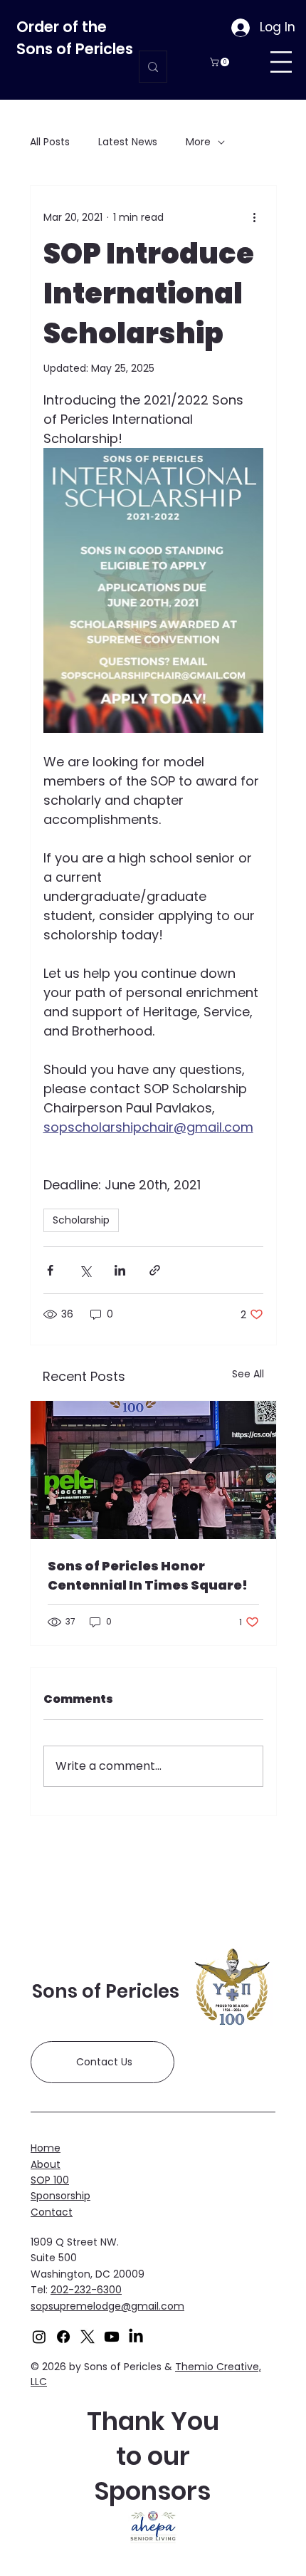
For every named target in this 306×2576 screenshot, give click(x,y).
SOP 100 (50, 2180)
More (198, 142)
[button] (221, 62)
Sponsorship (60, 2196)
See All (248, 1374)
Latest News (128, 142)
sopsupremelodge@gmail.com (107, 2306)
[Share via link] (155, 1270)
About (46, 2164)
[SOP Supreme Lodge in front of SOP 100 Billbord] (153, 1470)
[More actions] (255, 217)
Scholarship (81, 1220)
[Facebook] (63, 2337)
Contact (52, 2212)
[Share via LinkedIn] (120, 1270)
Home (46, 2148)
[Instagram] (39, 2337)
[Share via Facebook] (50, 1270)
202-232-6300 (86, 2290)
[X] (88, 2337)
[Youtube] (112, 2337)
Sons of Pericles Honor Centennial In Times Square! (148, 1575)
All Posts (50, 142)
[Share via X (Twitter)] (85, 1270)
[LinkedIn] (136, 2337)
